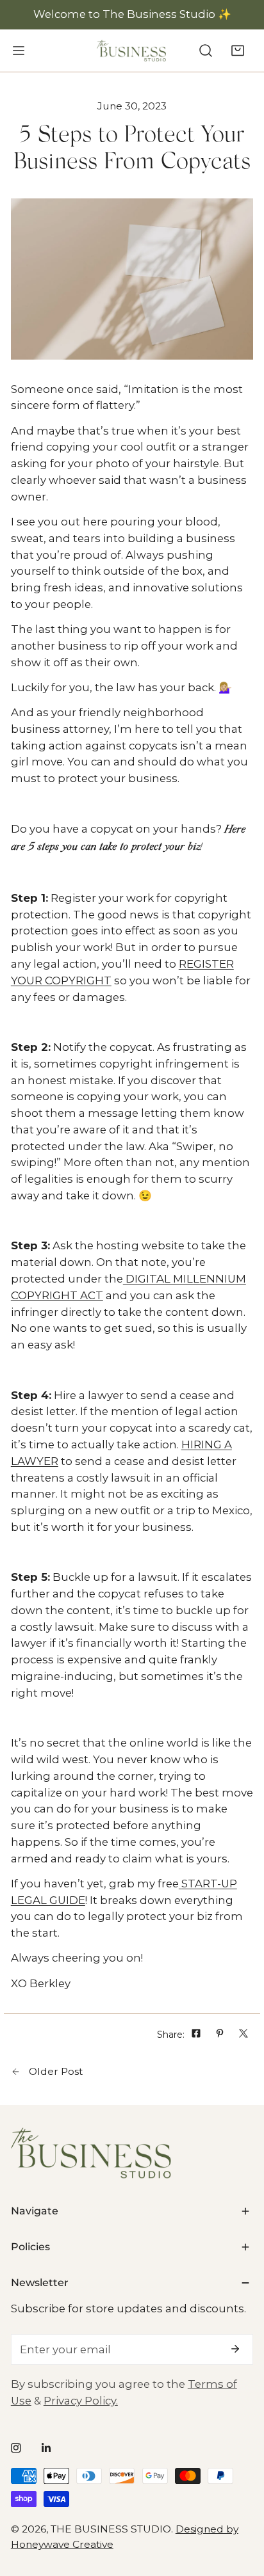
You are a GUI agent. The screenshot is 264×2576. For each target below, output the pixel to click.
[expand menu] (19, 50)
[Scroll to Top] (239, 2507)
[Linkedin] (46, 2448)
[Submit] (236, 2349)
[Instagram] (16, 2448)
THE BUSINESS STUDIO (111, 2529)
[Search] (206, 50)
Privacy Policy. (81, 2401)
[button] (237, 50)
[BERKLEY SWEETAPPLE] (131, 51)
